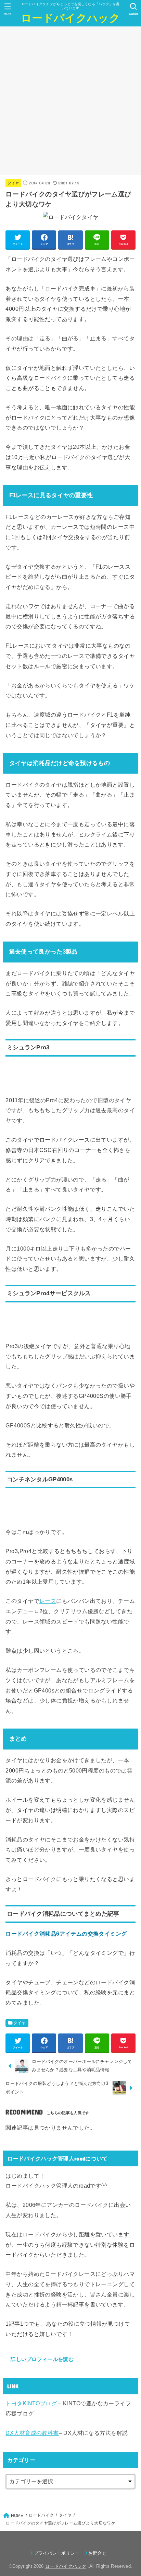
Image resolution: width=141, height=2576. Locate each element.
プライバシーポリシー (57, 2553)
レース (48, 1601)
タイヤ (13, 183)
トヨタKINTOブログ (31, 2403)
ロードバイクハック (70, 18)
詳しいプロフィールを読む (42, 2359)
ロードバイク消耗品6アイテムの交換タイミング (66, 1934)
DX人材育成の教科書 (32, 2433)
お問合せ (97, 2553)
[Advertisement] (70, 101)
